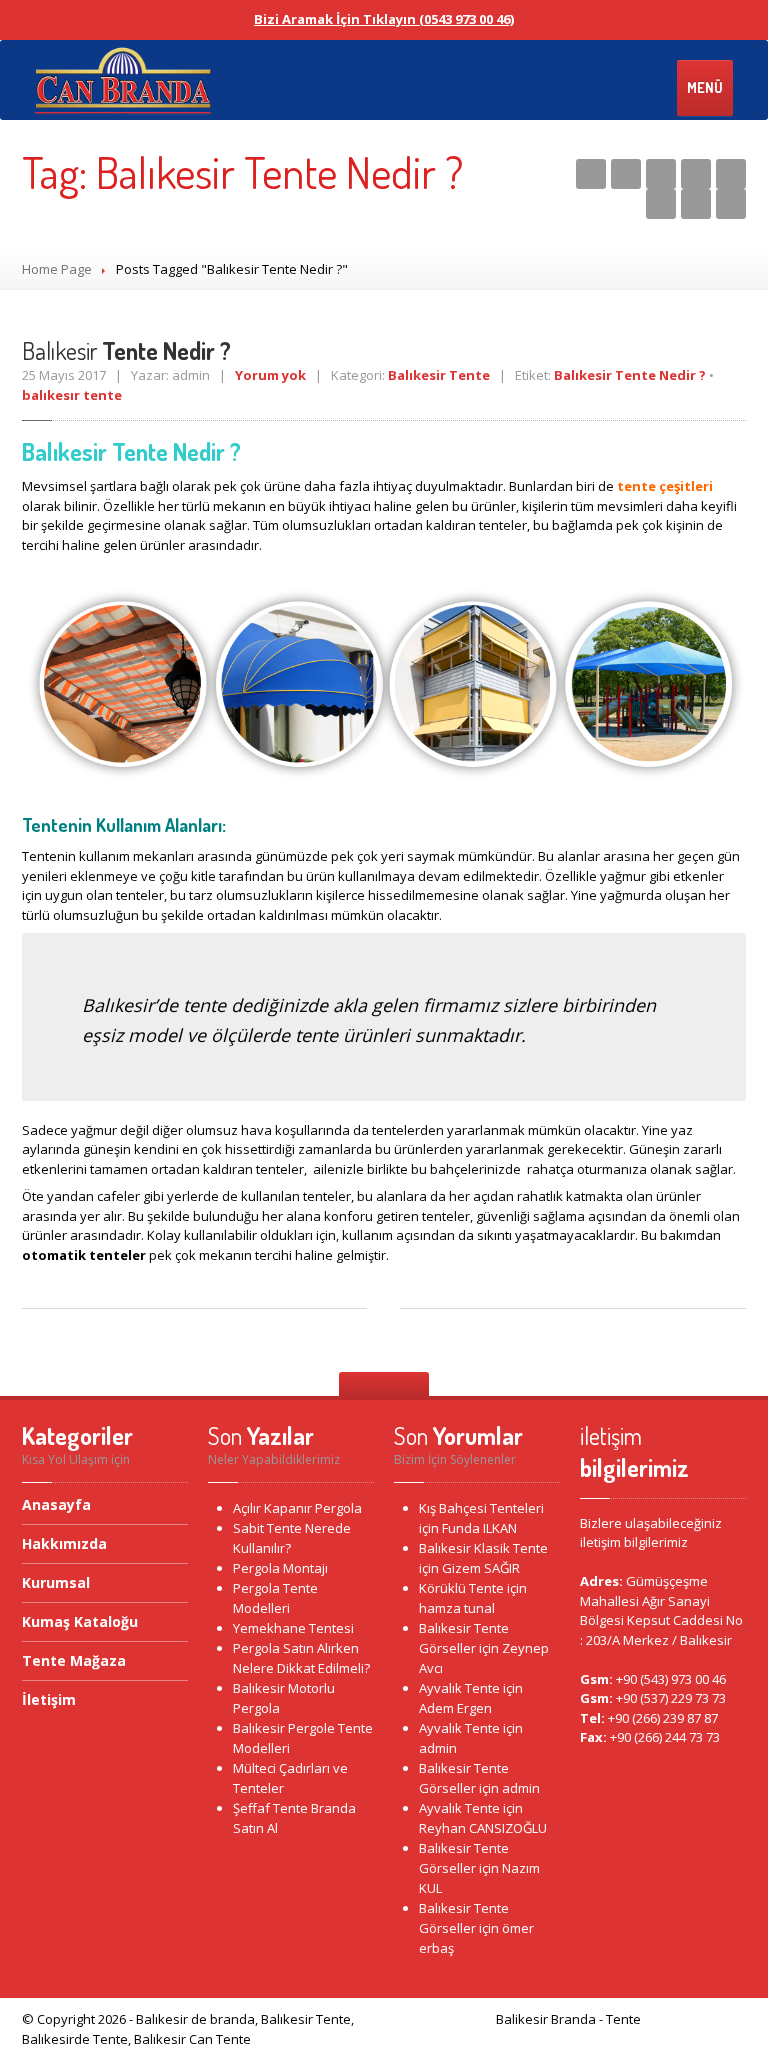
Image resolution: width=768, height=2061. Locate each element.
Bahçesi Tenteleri (481, 1508)
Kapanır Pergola (297, 1508)
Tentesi (293, 1628)
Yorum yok (270, 375)
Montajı (280, 1568)
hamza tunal (457, 1608)
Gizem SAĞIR (481, 1568)
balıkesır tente (72, 395)
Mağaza (74, 1660)
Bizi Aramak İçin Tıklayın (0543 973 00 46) (384, 19)
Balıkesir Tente (439, 375)
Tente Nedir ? (126, 350)
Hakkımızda (64, 1543)
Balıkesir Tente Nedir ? (630, 375)
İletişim (49, 1699)
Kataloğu (80, 1621)
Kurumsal (56, 1582)
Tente (461, 1588)
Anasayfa (56, 1506)
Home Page (57, 269)
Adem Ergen (455, 1708)
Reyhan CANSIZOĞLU (483, 1828)
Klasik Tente (483, 1548)
